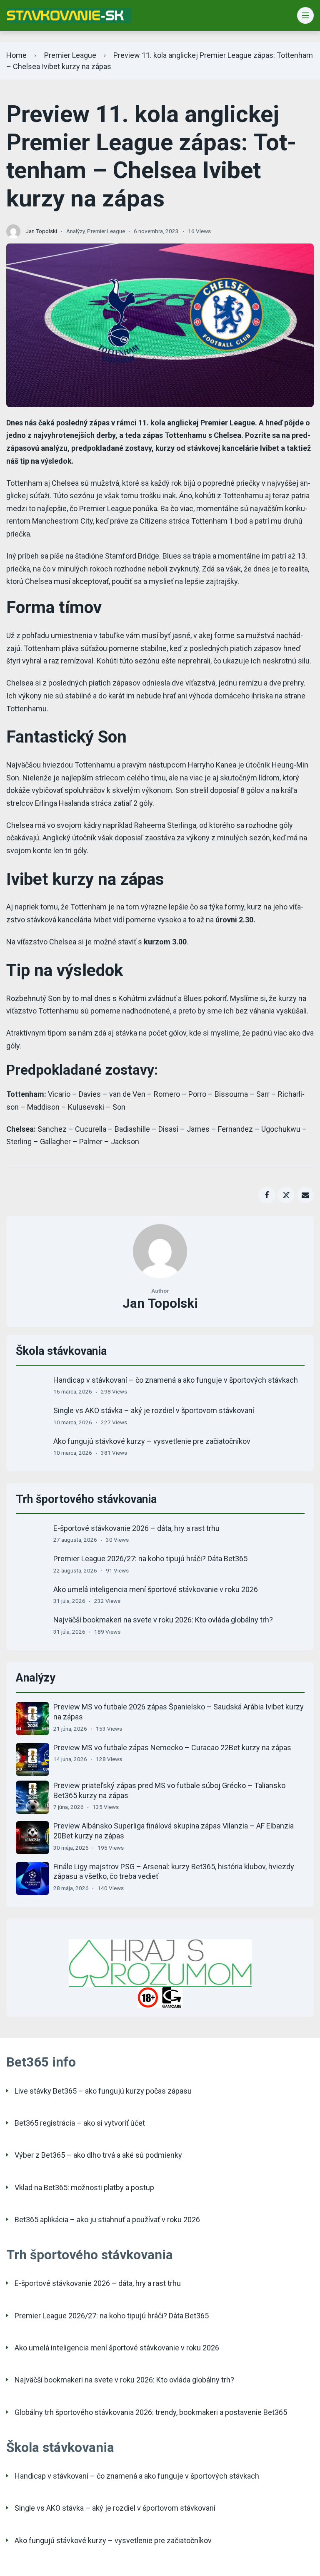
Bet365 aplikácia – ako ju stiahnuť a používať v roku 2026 (107, 2220)
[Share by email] (306, 1195)
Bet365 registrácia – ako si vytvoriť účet (80, 2123)
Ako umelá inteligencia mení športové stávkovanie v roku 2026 (156, 1589)
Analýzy (75, 231)
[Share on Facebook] (267, 1195)
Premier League (70, 55)
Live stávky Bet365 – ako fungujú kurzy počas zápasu (103, 2091)
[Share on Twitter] (286, 1195)
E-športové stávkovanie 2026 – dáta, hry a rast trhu (136, 1528)
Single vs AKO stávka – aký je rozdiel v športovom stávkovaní (154, 1410)
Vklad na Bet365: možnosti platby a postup (84, 2187)
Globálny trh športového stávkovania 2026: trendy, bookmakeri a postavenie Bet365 (151, 2412)
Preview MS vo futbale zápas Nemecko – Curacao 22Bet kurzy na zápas (172, 1748)
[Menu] (306, 16)
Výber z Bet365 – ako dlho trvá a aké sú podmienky (98, 2155)
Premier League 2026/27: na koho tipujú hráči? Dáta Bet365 (150, 1559)
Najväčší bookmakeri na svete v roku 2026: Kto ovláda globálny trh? (163, 1620)
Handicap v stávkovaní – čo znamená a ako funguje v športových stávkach (176, 1380)
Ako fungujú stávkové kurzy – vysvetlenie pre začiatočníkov (152, 1441)
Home (16, 55)
